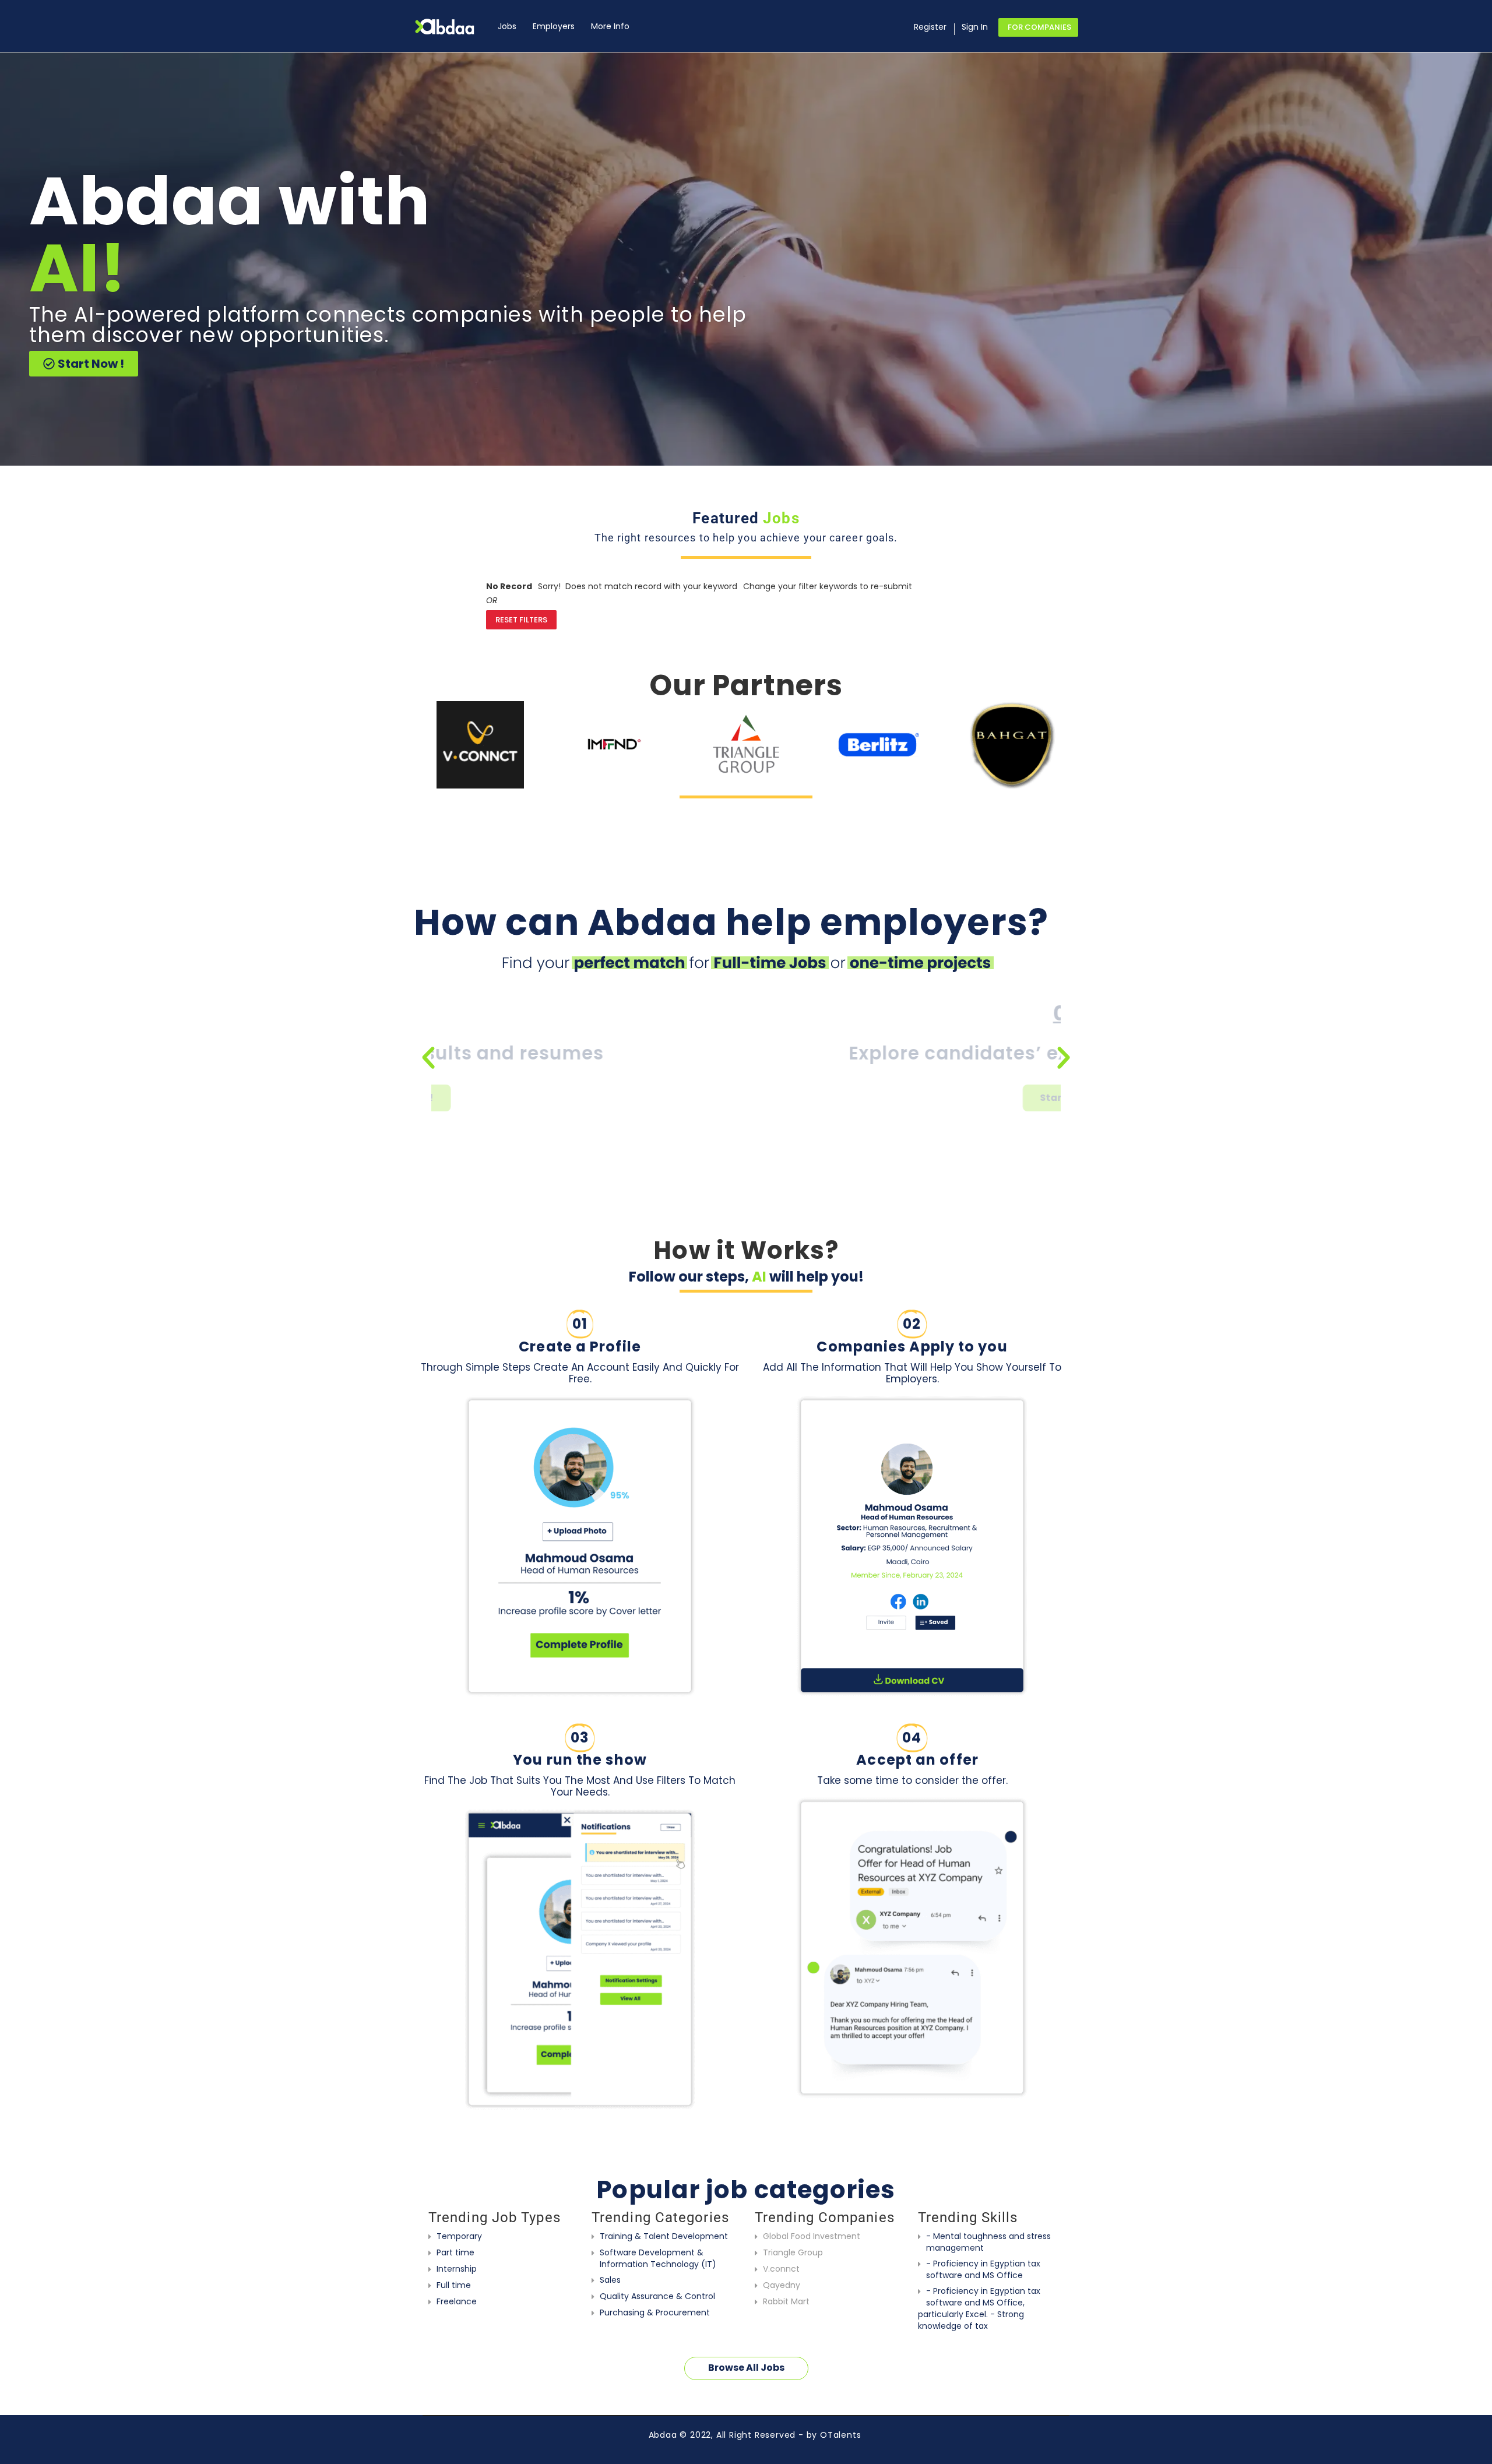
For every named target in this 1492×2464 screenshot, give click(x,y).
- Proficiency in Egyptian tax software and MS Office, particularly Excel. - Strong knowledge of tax (979, 2308)
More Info (610, 26)
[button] (428, 1058)
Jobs (507, 26)
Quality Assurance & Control (657, 2296)
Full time (454, 2285)
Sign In (975, 27)
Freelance (457, 2301)
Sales (610, 2280)
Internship (457, 2269)
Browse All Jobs (746, 2368)
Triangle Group (793, 2252)
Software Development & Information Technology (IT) (658, 2258)
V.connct (781, 2269)
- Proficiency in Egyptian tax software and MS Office (983, 2269)
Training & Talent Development (664, 2236)
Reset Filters (521, 620)
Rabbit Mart (786, 2301)
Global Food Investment (812, 2236)
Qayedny (782, 2285)
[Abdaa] (452, 27)
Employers (554, 26)
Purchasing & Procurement (655, 2312)
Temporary (459, 2236)
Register (930, 27)
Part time (455, 2252)
